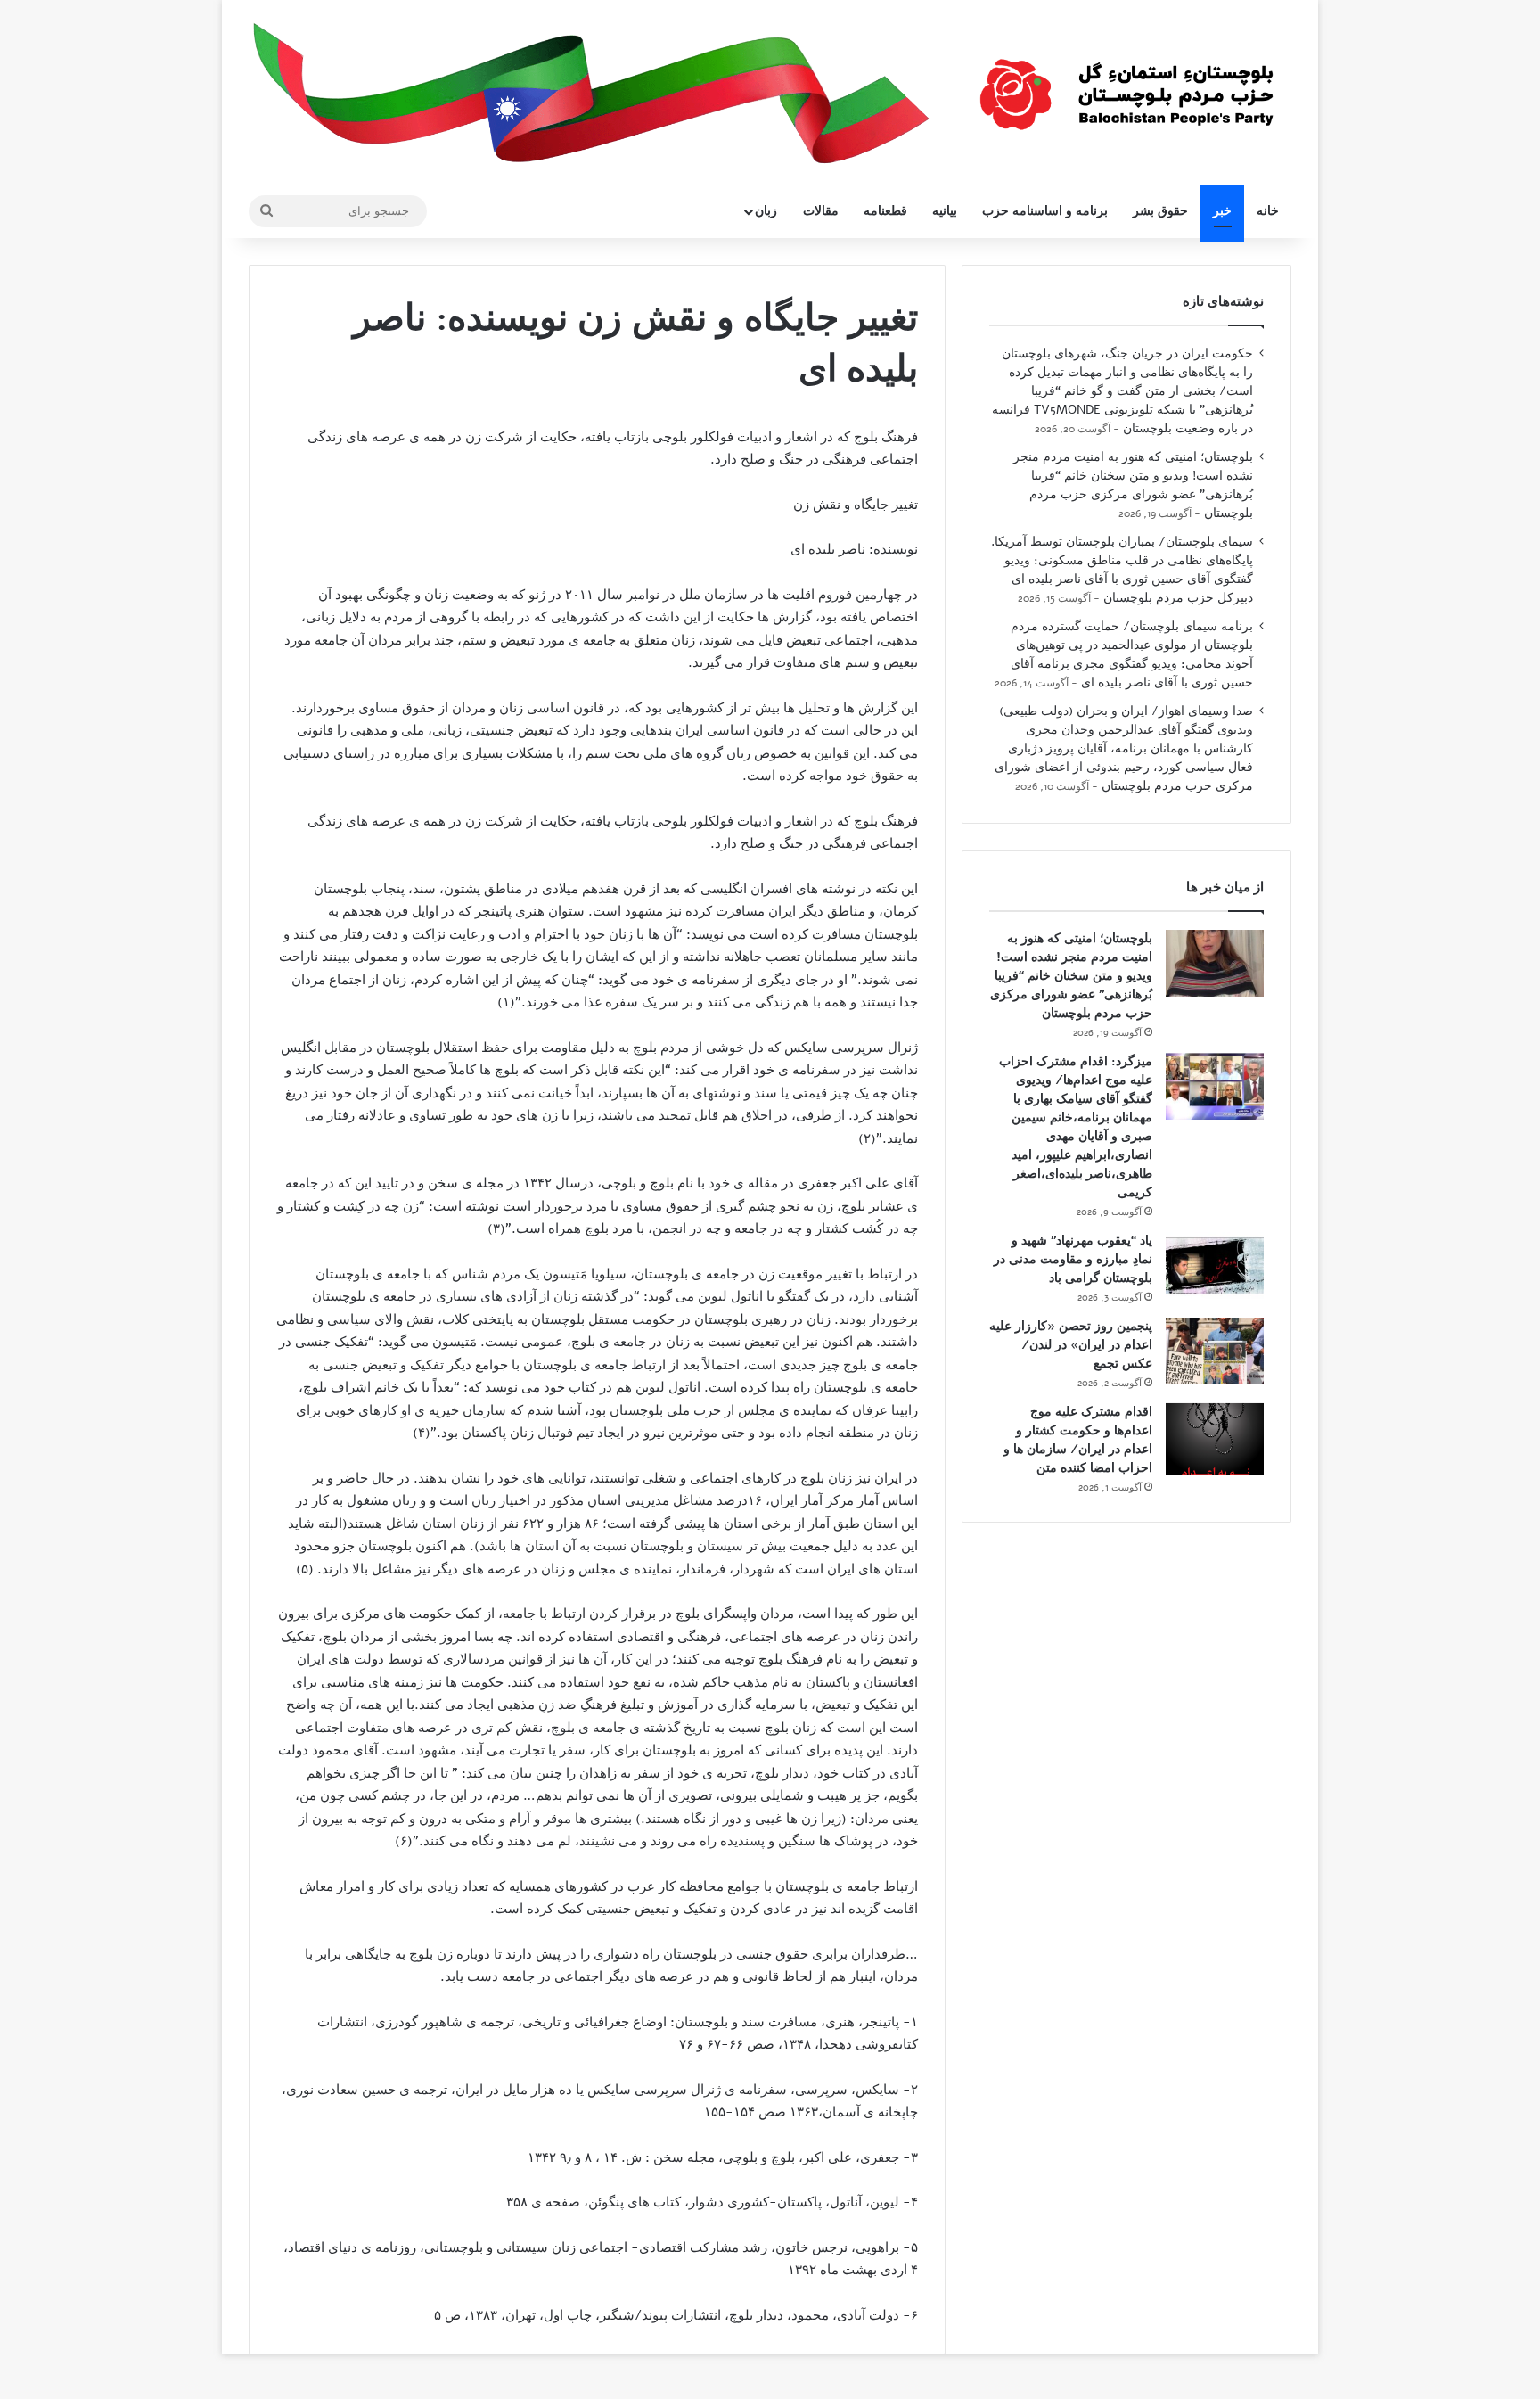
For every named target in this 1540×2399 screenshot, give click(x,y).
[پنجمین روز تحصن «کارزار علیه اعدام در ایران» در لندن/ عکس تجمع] (1215, 1351)
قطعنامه (885, 211)
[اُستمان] (1126, 86)
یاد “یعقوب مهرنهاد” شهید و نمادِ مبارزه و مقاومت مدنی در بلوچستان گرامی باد (1073, 1259)
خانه (1268, 211)
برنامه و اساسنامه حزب (1045, 211)
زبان (766, 211)
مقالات (821, 211)
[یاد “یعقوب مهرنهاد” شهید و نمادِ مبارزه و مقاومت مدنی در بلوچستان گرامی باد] (1215, 1265)
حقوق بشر (1160, 211)
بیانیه (945, 211)
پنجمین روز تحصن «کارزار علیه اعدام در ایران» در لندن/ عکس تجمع (1071, 1345)
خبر (1222, 211)
